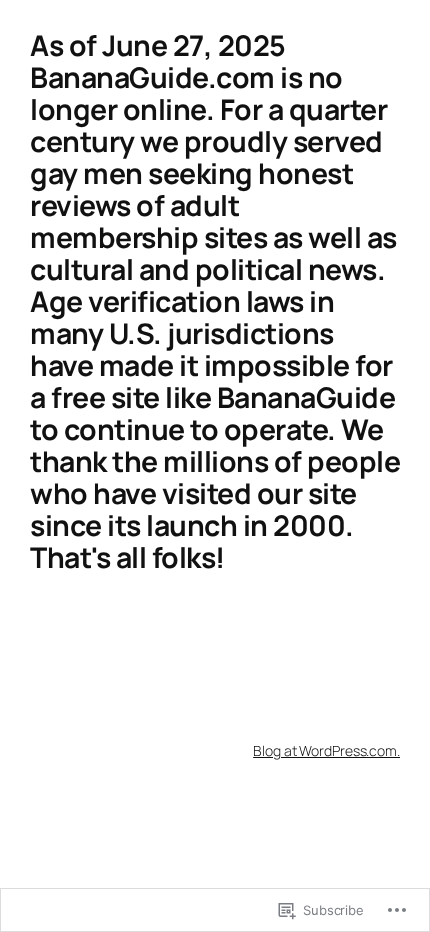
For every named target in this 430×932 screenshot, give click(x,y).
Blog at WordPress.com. (326, 750)
